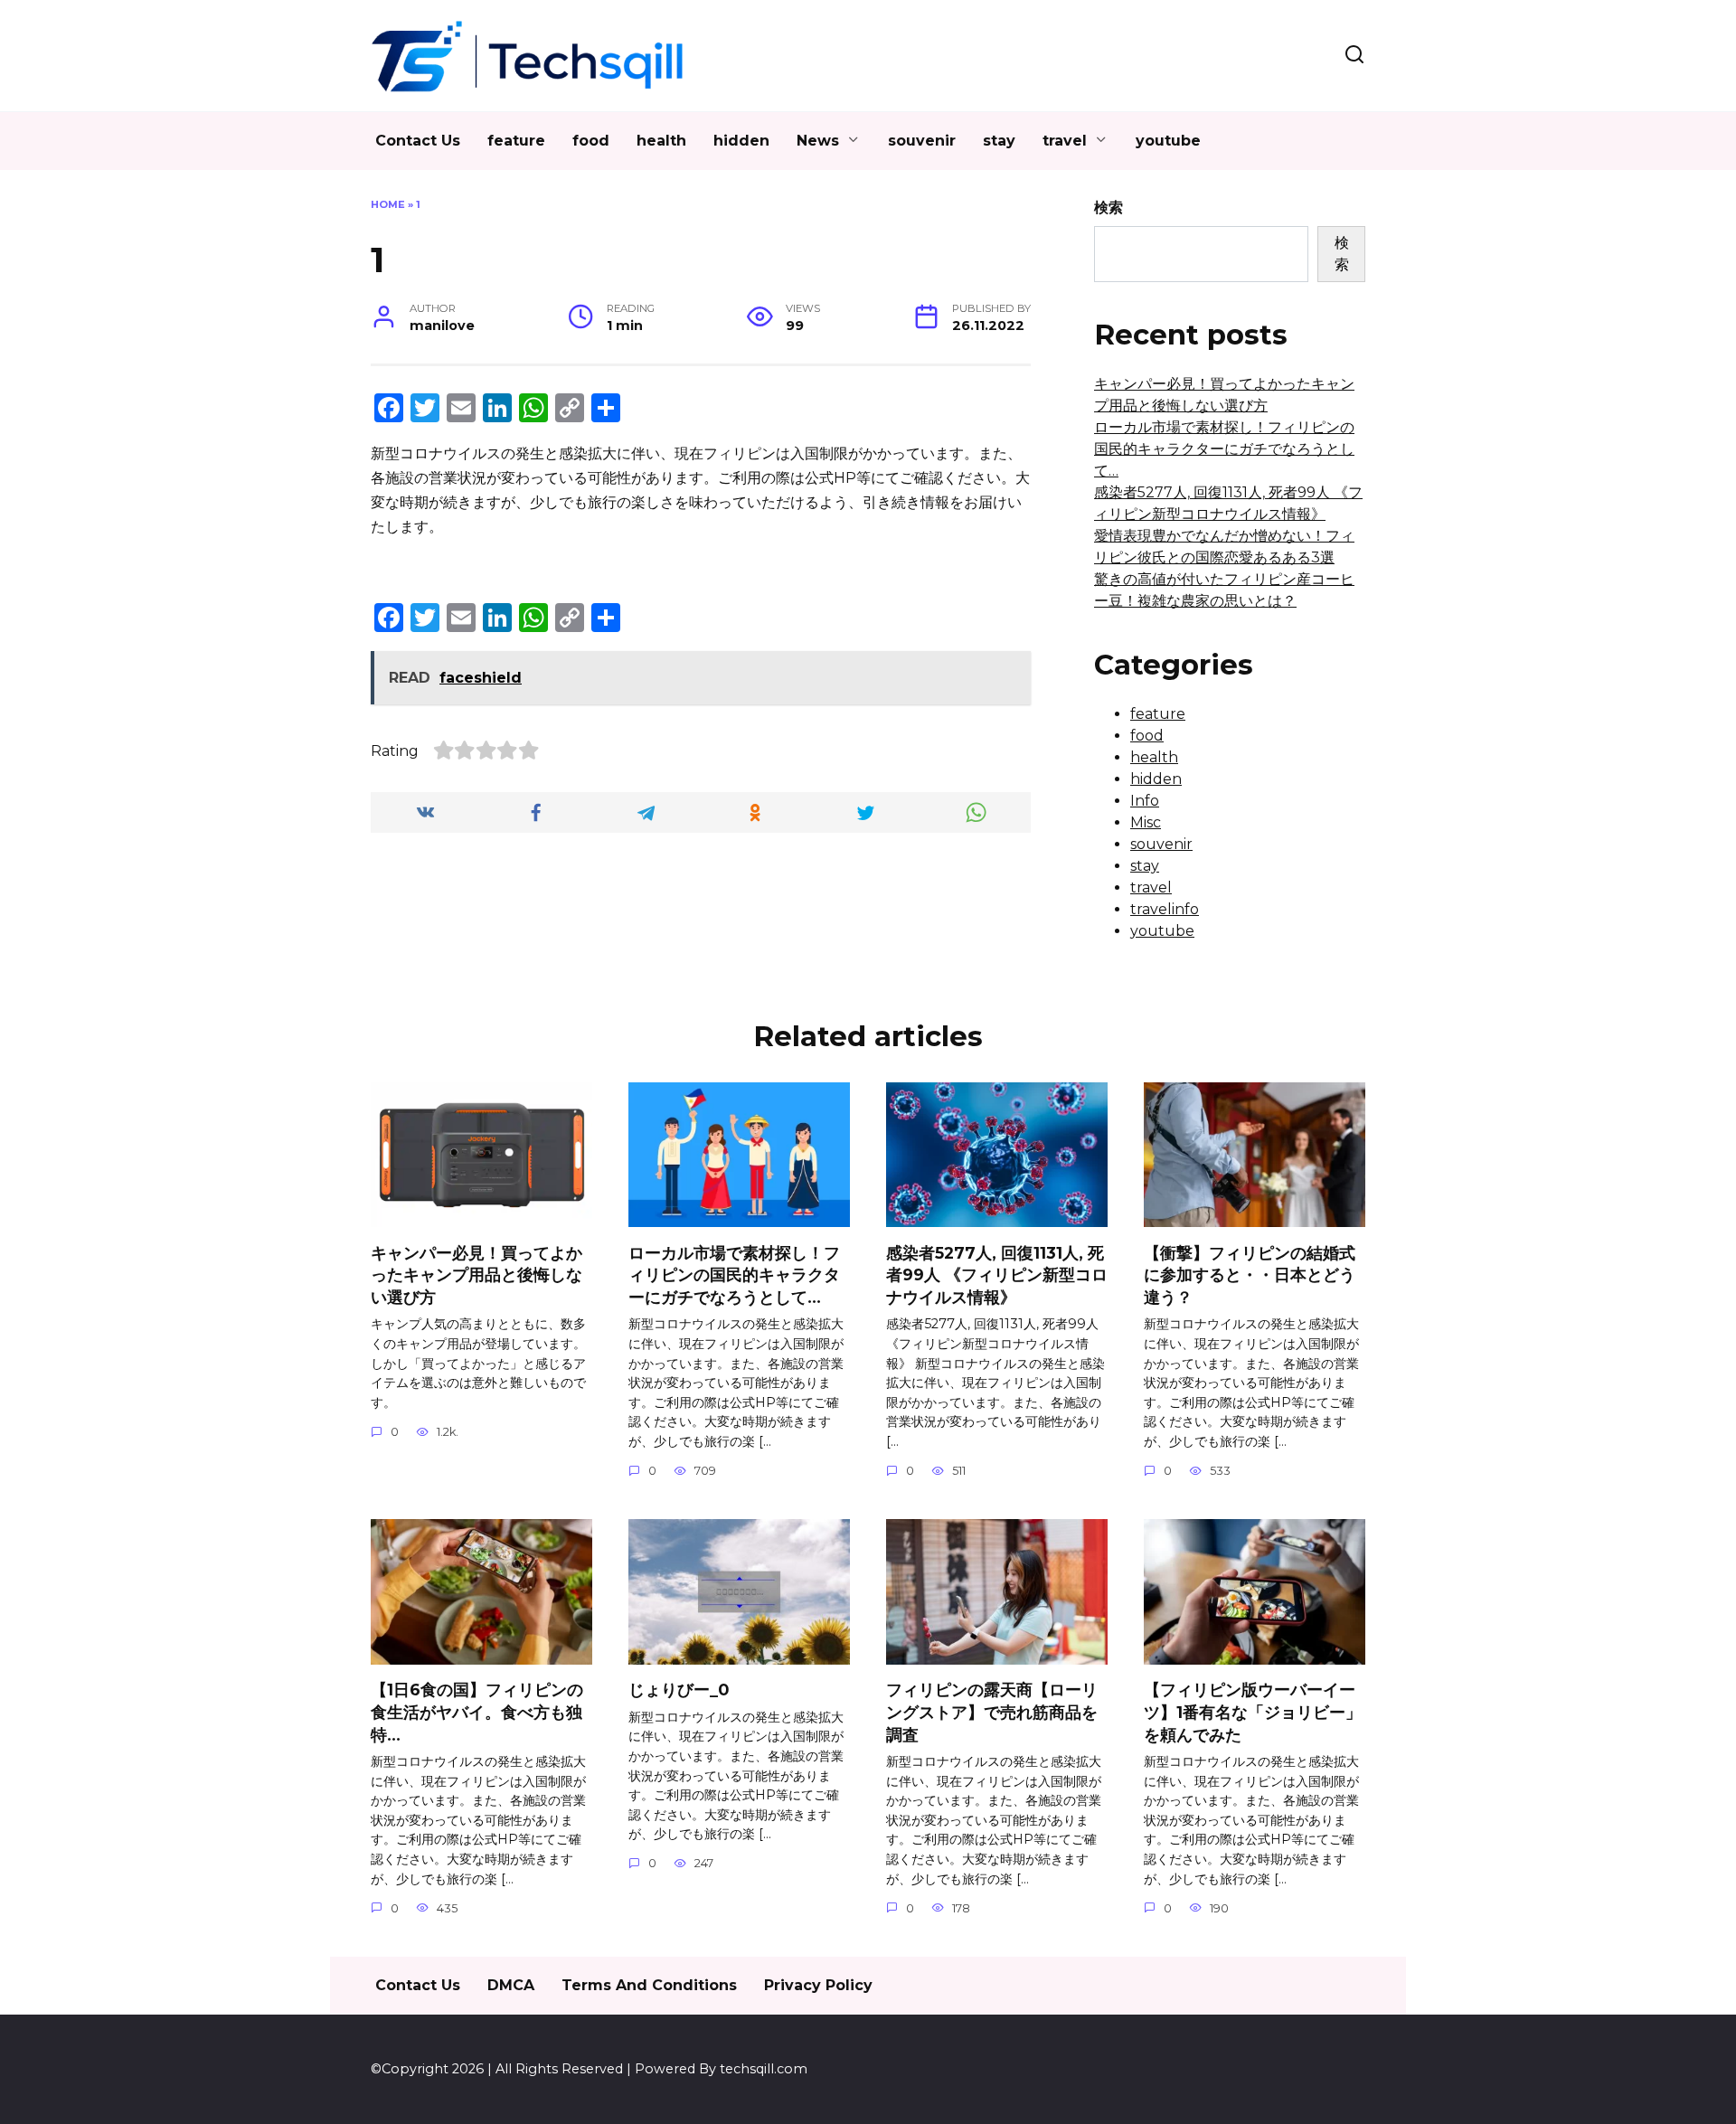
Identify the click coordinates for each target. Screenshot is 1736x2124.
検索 (1109, 208)
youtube (1168, 141)
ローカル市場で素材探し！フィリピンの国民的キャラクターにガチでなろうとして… (1224, 449)
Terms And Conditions (649, 1985)
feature (516, 141)
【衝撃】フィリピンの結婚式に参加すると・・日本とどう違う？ (1250, 1274)
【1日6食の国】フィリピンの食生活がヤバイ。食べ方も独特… (477, 1712)
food (591, 141)
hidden (741, 141)
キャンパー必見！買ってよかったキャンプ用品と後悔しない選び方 (476, 1274)
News (818, 141)
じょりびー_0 (679, 1690)
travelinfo (1165, 909)
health (661, 141)
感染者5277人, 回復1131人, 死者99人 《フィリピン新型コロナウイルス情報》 (997, 1274)
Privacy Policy (818, 1985)
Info (1145, 801)
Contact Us (418, 141)
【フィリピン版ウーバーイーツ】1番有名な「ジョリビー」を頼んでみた (1253, 1712)
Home (388, 204)
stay (999, 141)
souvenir (922, 141)
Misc (1146, 822)
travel (1065, 141)
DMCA (511, 1985)
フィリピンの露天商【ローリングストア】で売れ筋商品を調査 (992, 1712)
